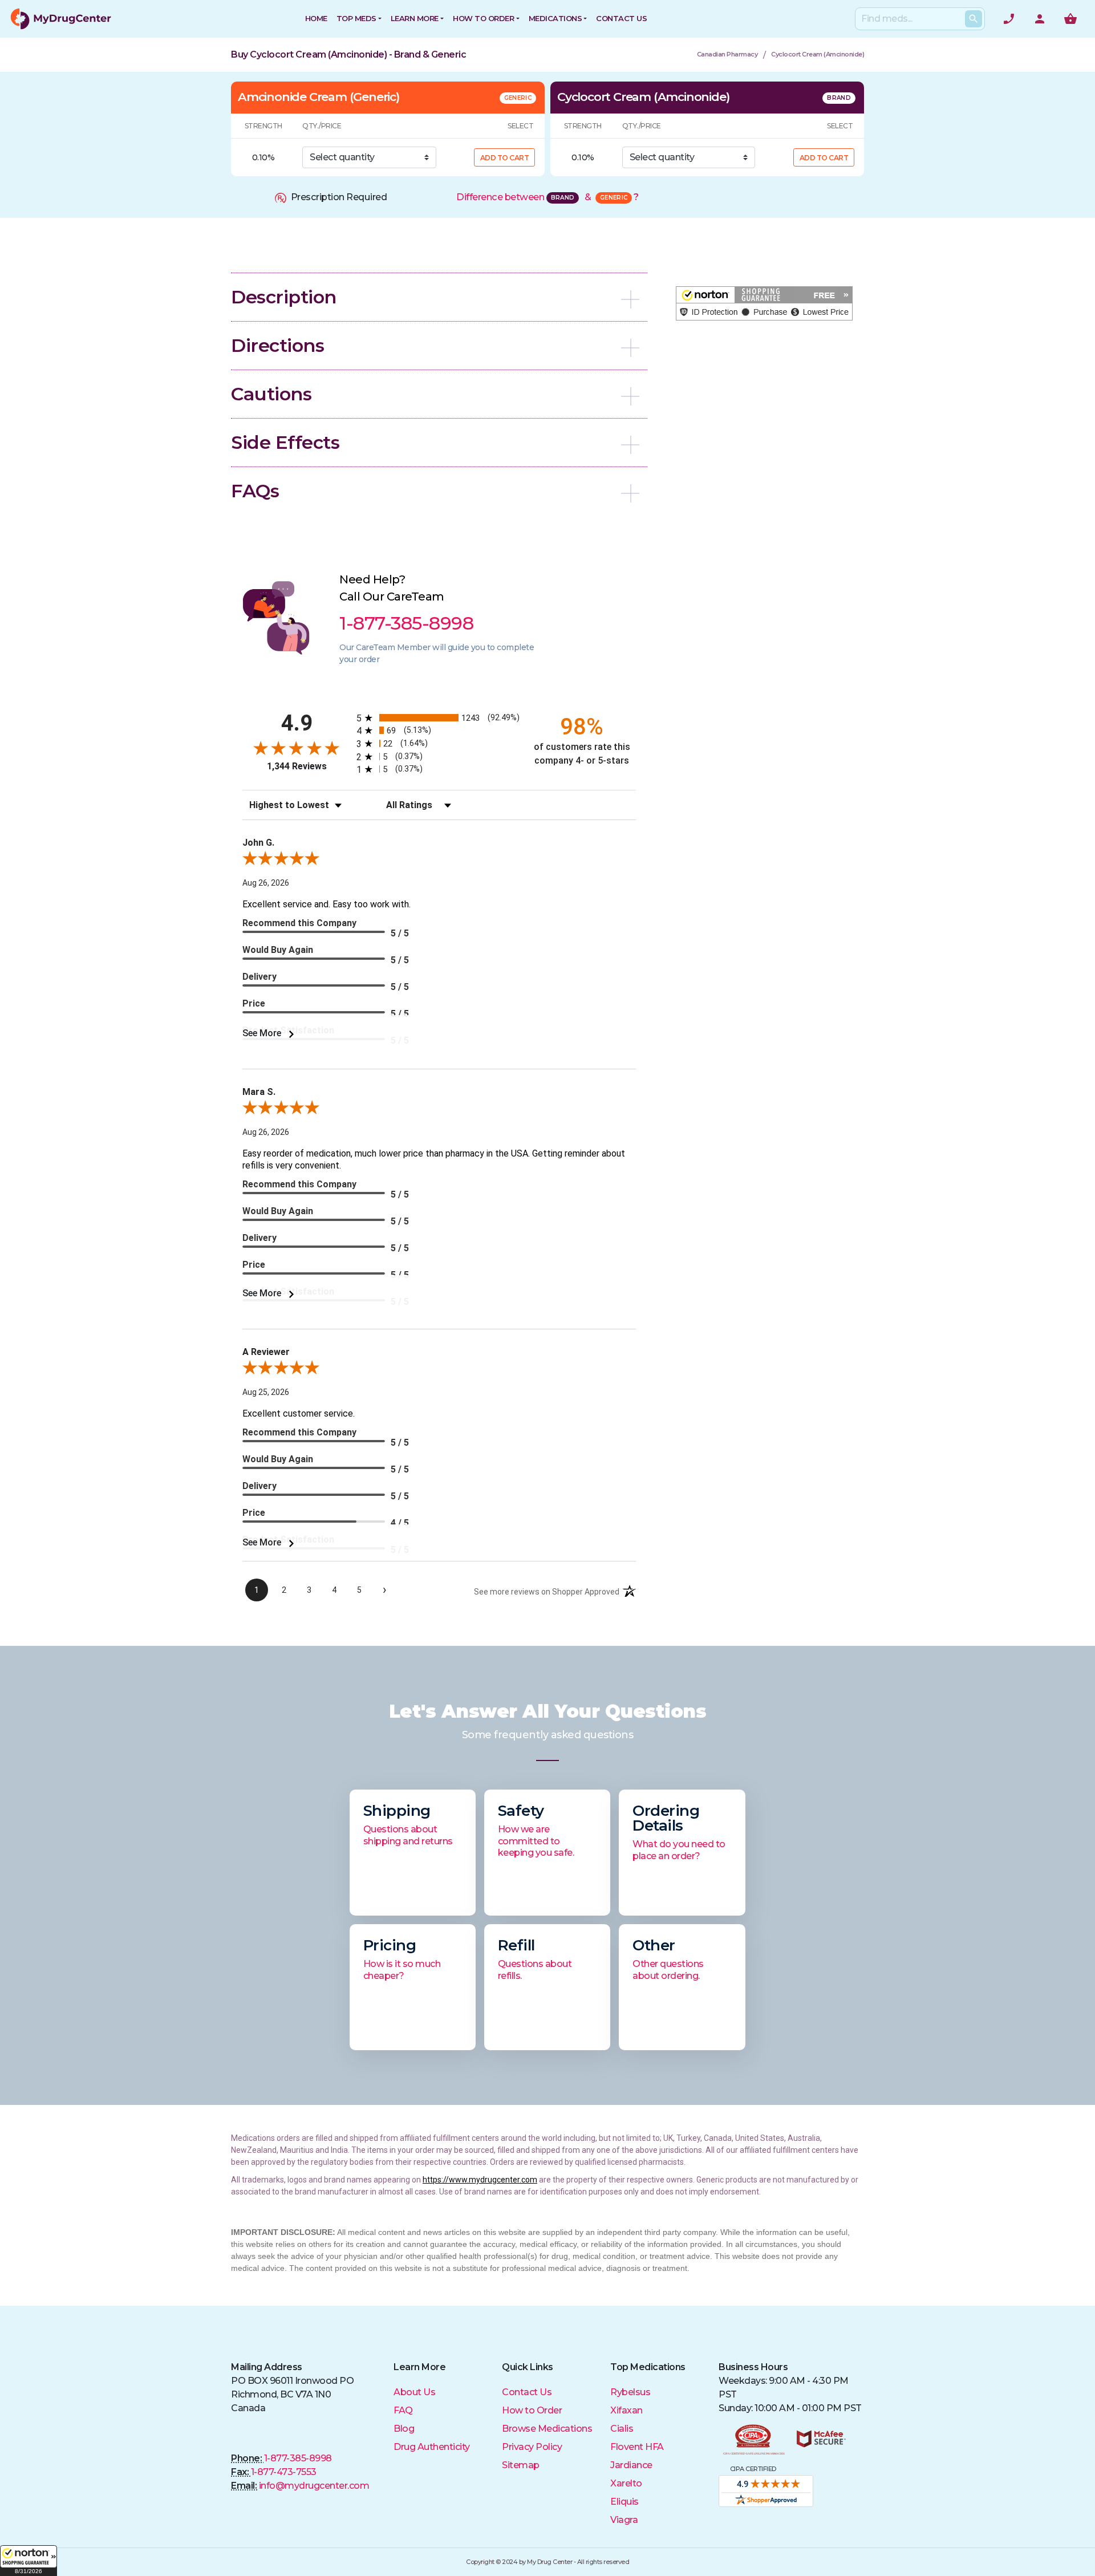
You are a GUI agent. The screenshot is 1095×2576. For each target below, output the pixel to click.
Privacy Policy (532, 2447)
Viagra (624, 2520)
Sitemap (521, 2465)
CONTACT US (621, 18)
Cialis (622, 2429)
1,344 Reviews (297, 766)
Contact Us (527, 2392)
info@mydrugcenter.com (314, 2486)
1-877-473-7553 (284, 2472)
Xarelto (626, 2483)
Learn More (415, 18)
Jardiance (631, 2465)
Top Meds (356, 18)
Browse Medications (547, 2429)
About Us (414, 2392)
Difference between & (547, 197)
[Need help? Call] (1009, 19)
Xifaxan (626, 2410)
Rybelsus (630, 2392)
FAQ (403, 2410)
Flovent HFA (637, 2447)
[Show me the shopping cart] (1070, 19)
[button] (29, 2561)
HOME (316, 18)
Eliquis (624, 2502)
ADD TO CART (505, 158)
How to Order (483, 18)
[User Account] (1040, 19)
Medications (555, 18)
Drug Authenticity (432, 2447)
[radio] (439, 718)
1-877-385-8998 (298, 2458)
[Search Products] (974, 19)
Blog (404, 2429)
